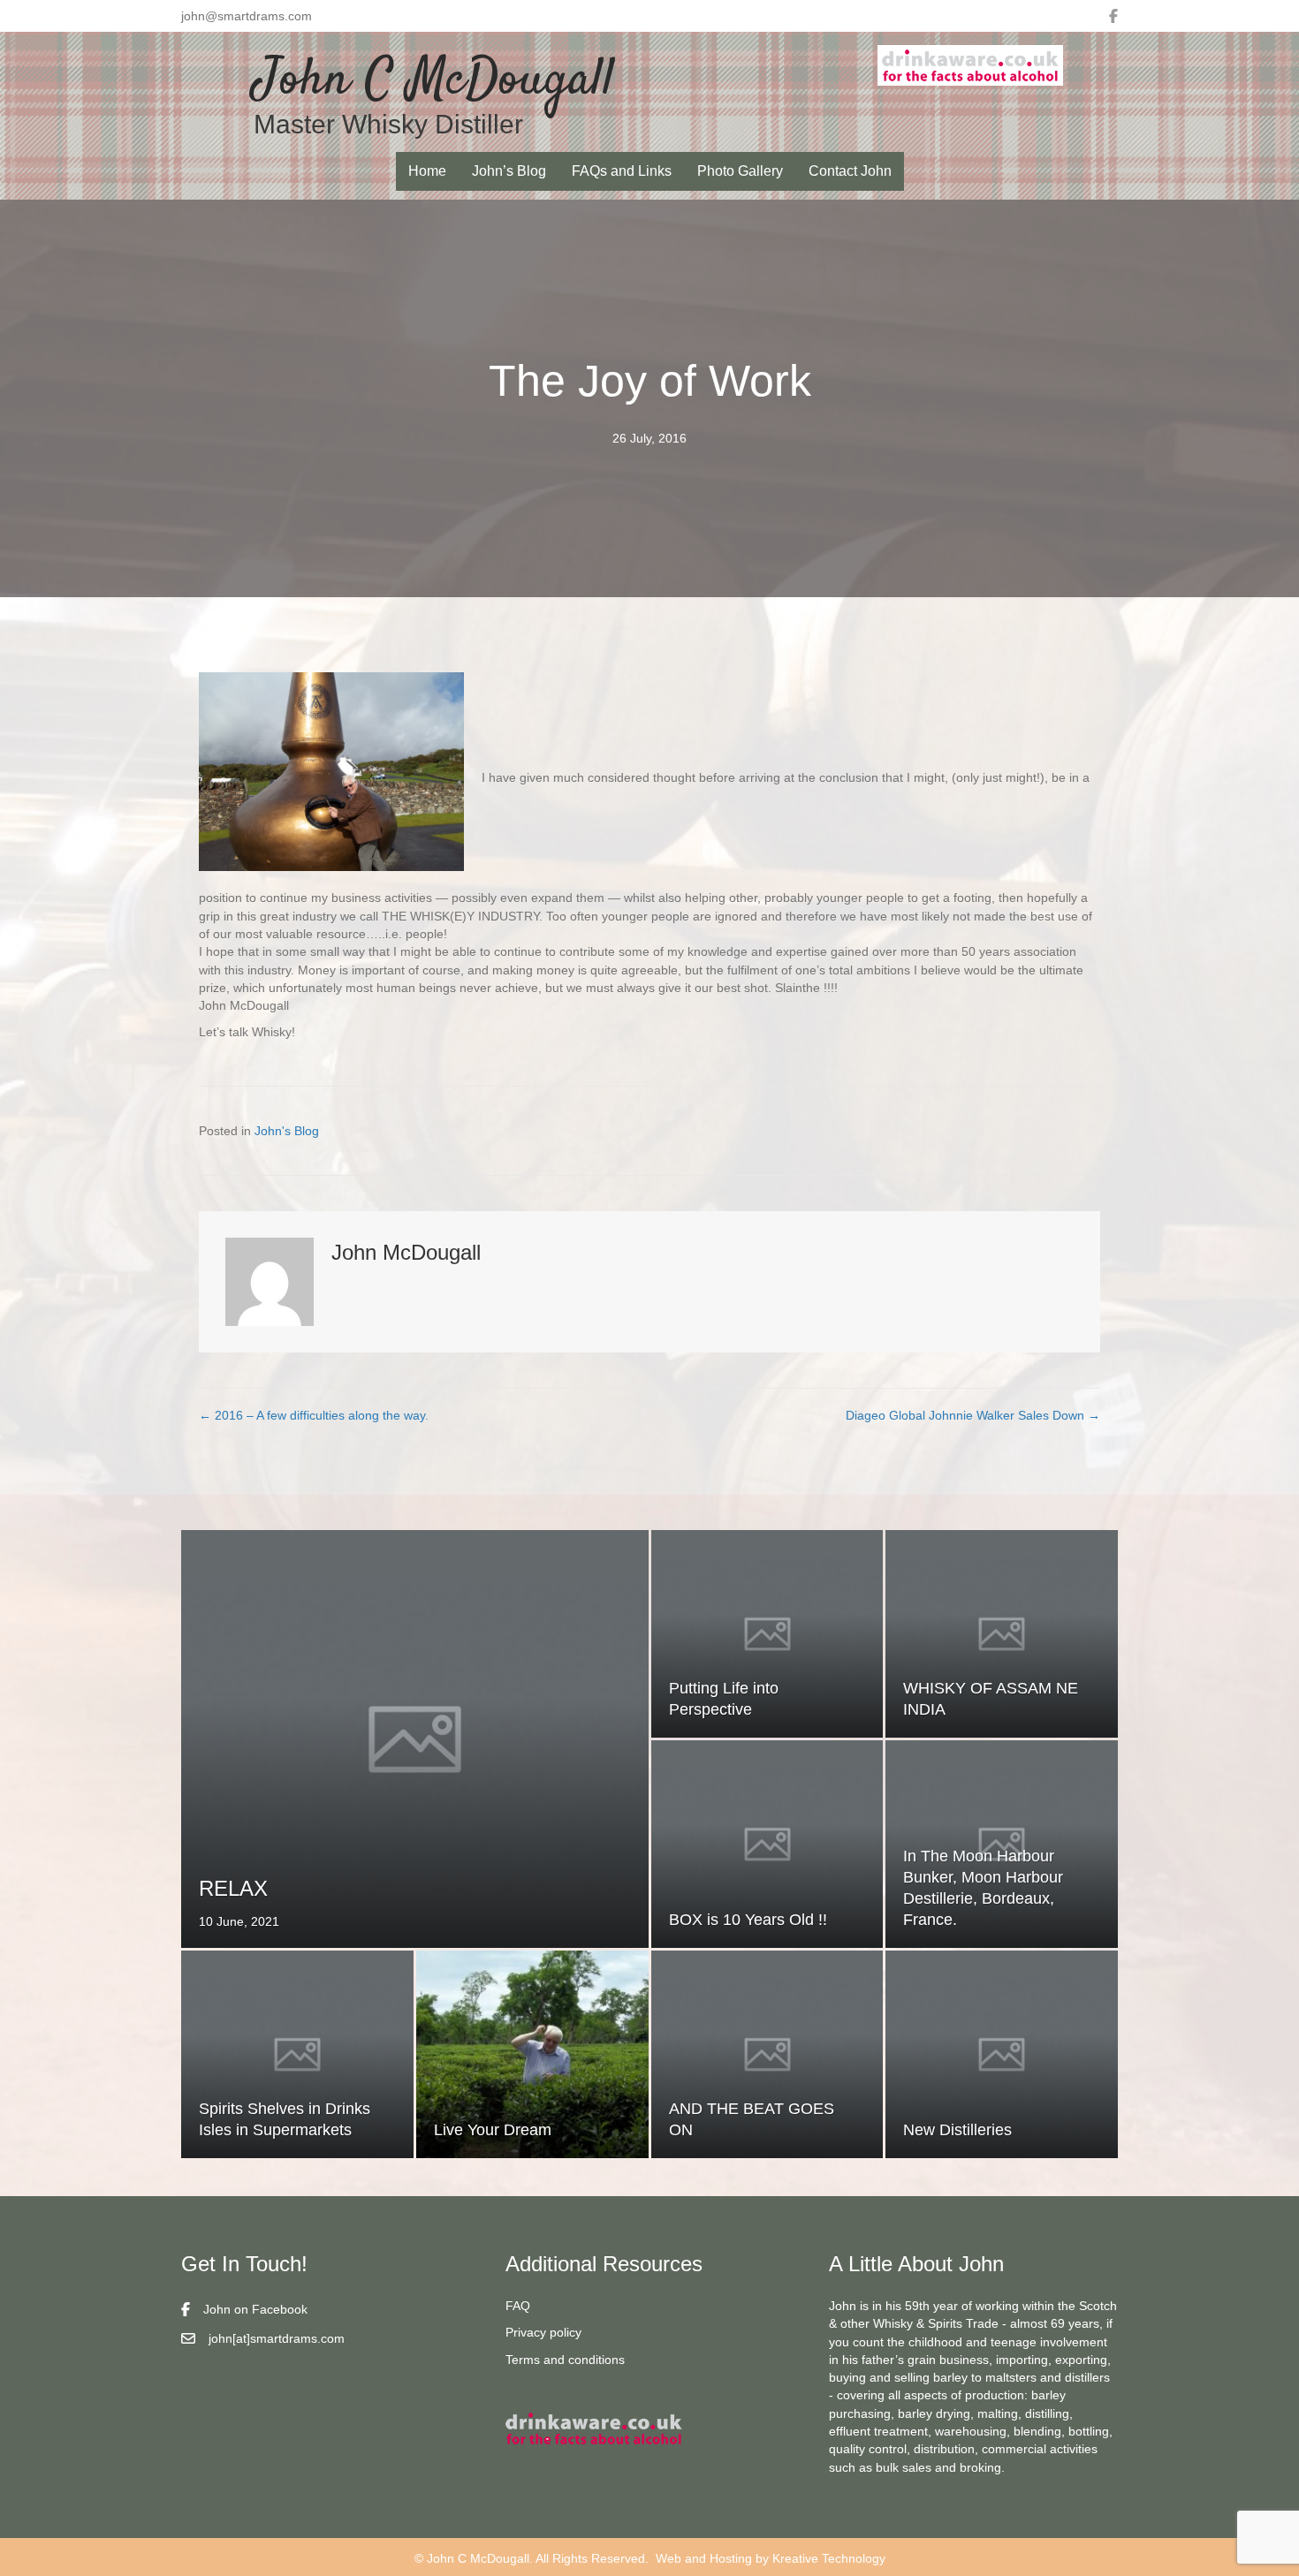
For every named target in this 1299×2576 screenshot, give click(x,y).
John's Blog (287, 1131)
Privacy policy (543, 2332)
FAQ (518, 2306)
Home (427, 171)
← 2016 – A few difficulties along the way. (314, 1415)
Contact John (850, 171)
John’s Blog (509, 171)
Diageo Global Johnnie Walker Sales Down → (973, 1415)
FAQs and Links (622, 171)
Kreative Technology (829, 2558)
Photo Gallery (740, 171)
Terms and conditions (565, 2360)
